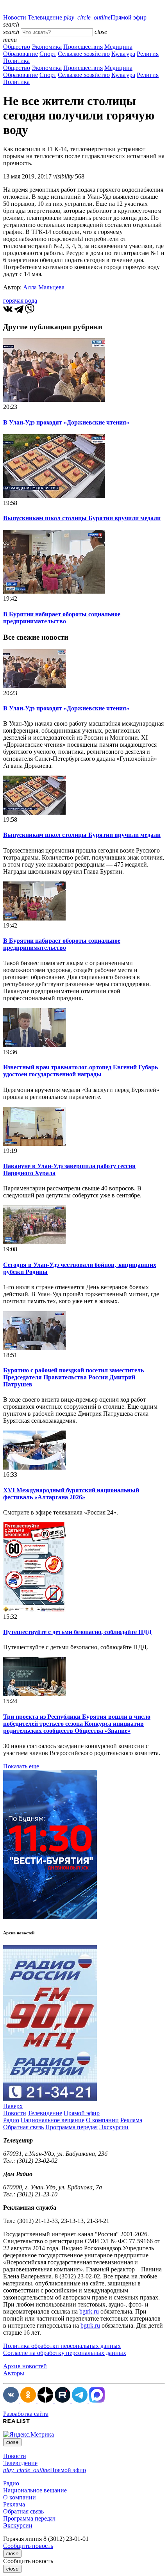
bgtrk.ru (89, 2311)
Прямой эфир (105, 17)
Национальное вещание (53, 2120)
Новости (15, 17)
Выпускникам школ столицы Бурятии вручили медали (82, 518)
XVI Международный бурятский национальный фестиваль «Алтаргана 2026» (71, 1494)
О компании (102, 2120)
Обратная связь (23, 2127)
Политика (16, 61)
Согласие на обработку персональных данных (65, 2353)
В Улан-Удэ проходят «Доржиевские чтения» (66, 422)
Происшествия (83, 47)
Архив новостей (25, 2366)
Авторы (14, 2373)
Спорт (48, 54)
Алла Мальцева (44, 287)
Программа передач (71, 2127)
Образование (21, 54)
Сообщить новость (28, 2546)
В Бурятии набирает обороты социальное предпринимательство (62, 618)
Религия (148, 54)
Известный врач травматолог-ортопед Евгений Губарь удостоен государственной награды (80, 1071)
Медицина (118, 47)
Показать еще (21, 1766)
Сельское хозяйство (84, 54)
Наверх (13, 2106)
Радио (11, 2120)
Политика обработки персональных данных (62, 2346)
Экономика (47, 47)
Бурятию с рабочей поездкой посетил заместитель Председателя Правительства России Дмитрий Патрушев (73, 1377)
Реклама (131, 2120)
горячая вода (20, 301)
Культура (123, 54)
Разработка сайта (26, 2414)
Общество (17, 47)
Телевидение (45, 17)
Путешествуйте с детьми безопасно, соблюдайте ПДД (77, 1632)
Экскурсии (114, 2127)
